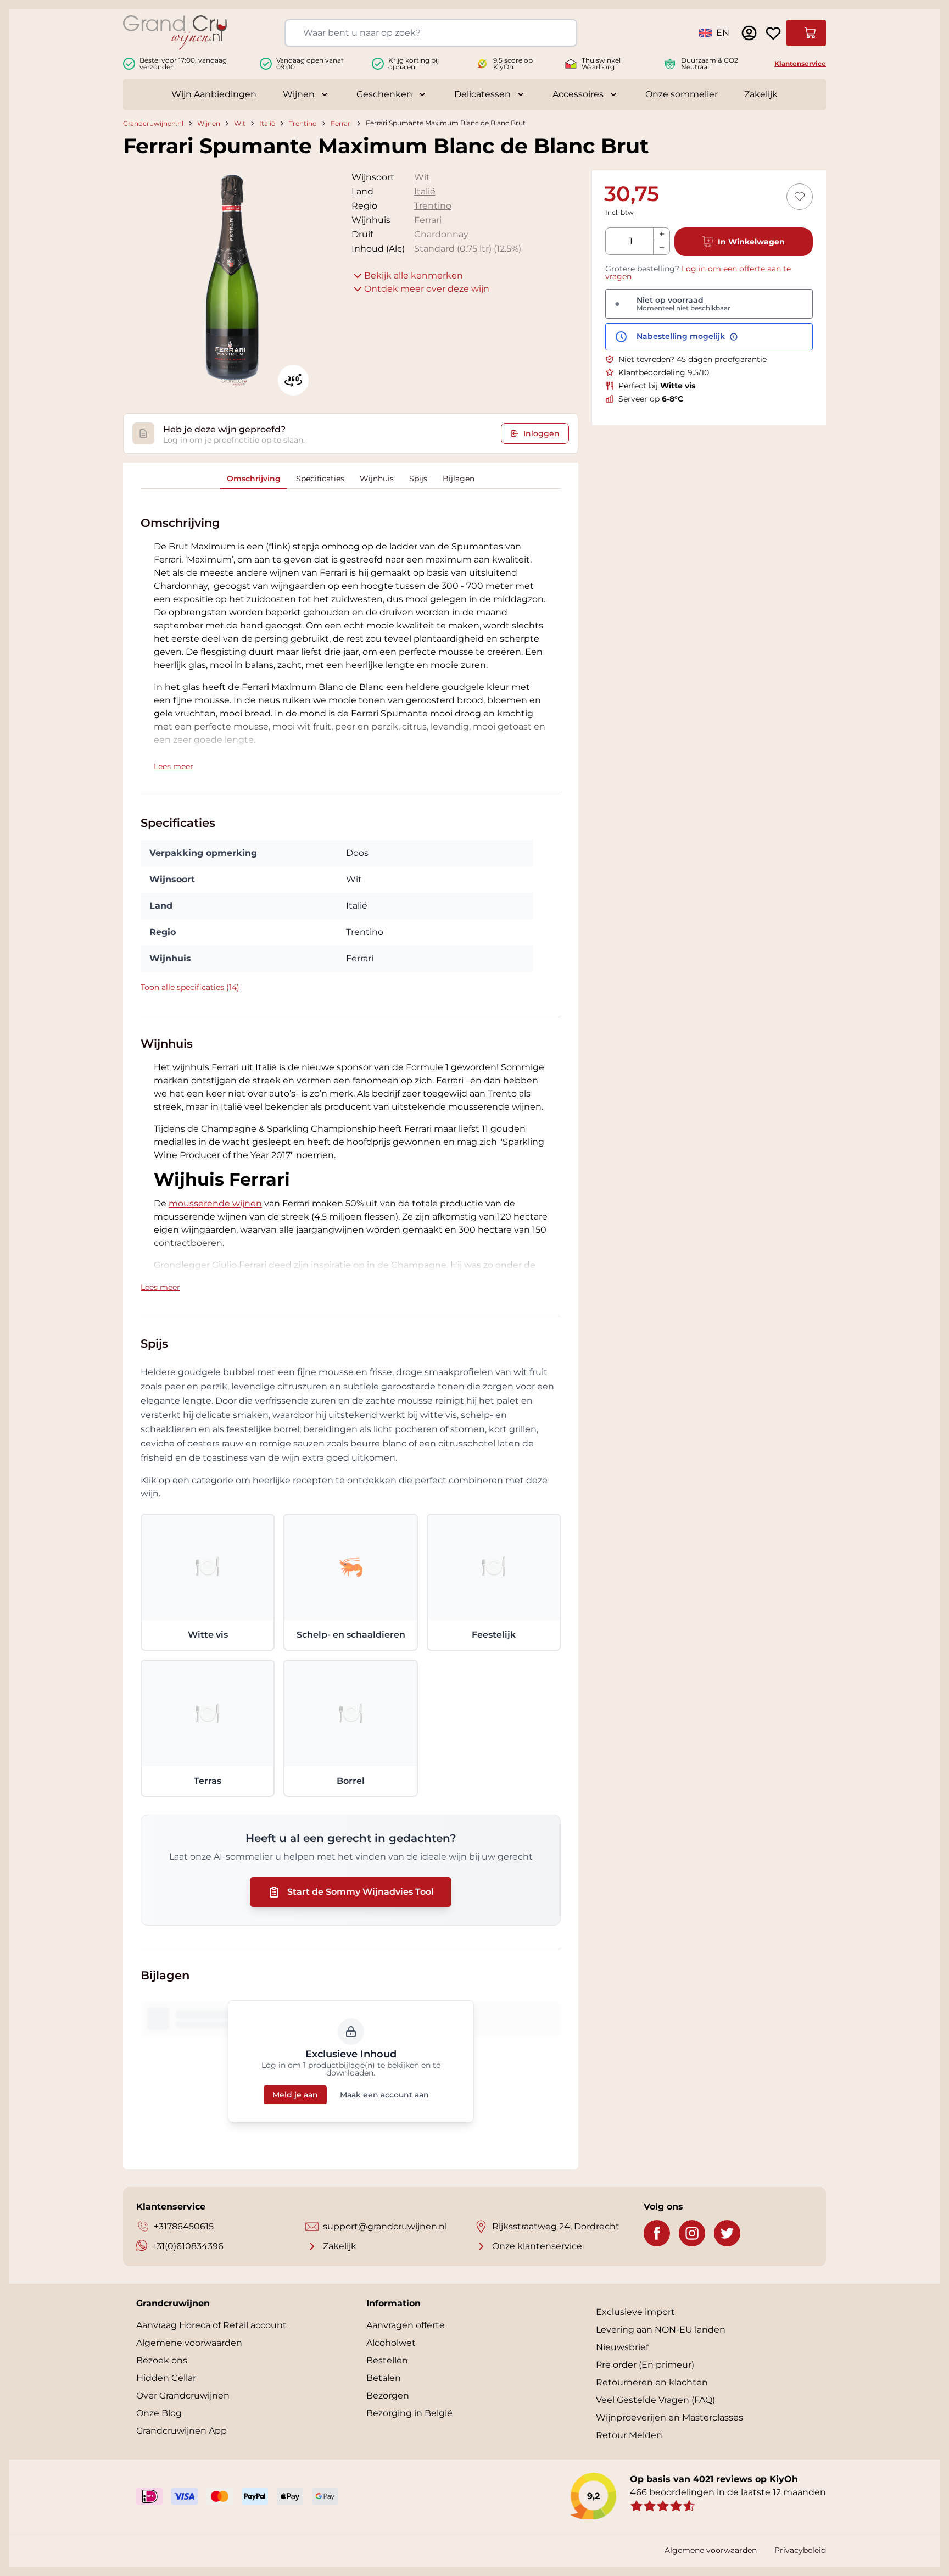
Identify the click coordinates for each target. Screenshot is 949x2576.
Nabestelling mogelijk (682, 337)
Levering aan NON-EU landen (661, 2330)
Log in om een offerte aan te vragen (698, 272)
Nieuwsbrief (622, 2347)
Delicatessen (482, 94)
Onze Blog (159, 2413)
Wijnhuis (377, 479)
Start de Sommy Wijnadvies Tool (361, 1892)
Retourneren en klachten (652, 2382)
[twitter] (727, 2233)
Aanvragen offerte (406, 2325)
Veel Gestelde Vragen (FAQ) (655, 2400)
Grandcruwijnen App (182, 2431)
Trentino (303, 123)
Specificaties (320, 479)
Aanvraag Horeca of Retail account (211, 2325)
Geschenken (384, 94)
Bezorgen (388, 2396)
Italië (267, 123)
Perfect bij (657, 386)
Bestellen (387, 2360)
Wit (240, 123)
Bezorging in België (409, 2413)
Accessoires (578, 94)
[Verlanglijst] (773, 33)
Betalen (384, 2378)
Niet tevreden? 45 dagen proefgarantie (693, 359)
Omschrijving (254, 479)
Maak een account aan (384, 2095)
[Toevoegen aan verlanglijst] (800, 197)
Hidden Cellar (166, 2378)
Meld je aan (295, 2095)
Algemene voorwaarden (189, 2343)
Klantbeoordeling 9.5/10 (664, 372)
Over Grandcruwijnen (183, 2396)
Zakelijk (761, 94)
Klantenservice (800, 63)
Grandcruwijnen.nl (153, 123)
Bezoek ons (162, 2360)
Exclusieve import (635, 2312)
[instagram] (692, 2233)
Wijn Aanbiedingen (214, 94)
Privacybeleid (800, 2550)
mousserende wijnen (215, 1203)
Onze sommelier (682, 94)
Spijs (418, 479)
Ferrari (341, 123)
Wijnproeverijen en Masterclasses (669, 2418)
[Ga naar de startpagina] (175, 33)
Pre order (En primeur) (645, 2365)
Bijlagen (459, 479)
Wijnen (299, 94)
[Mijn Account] (749, 33)
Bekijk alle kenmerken (414, 276)
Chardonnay (441, 234)
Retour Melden (629, 2435)
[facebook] (657, 2233)
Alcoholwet (391, 2343)
